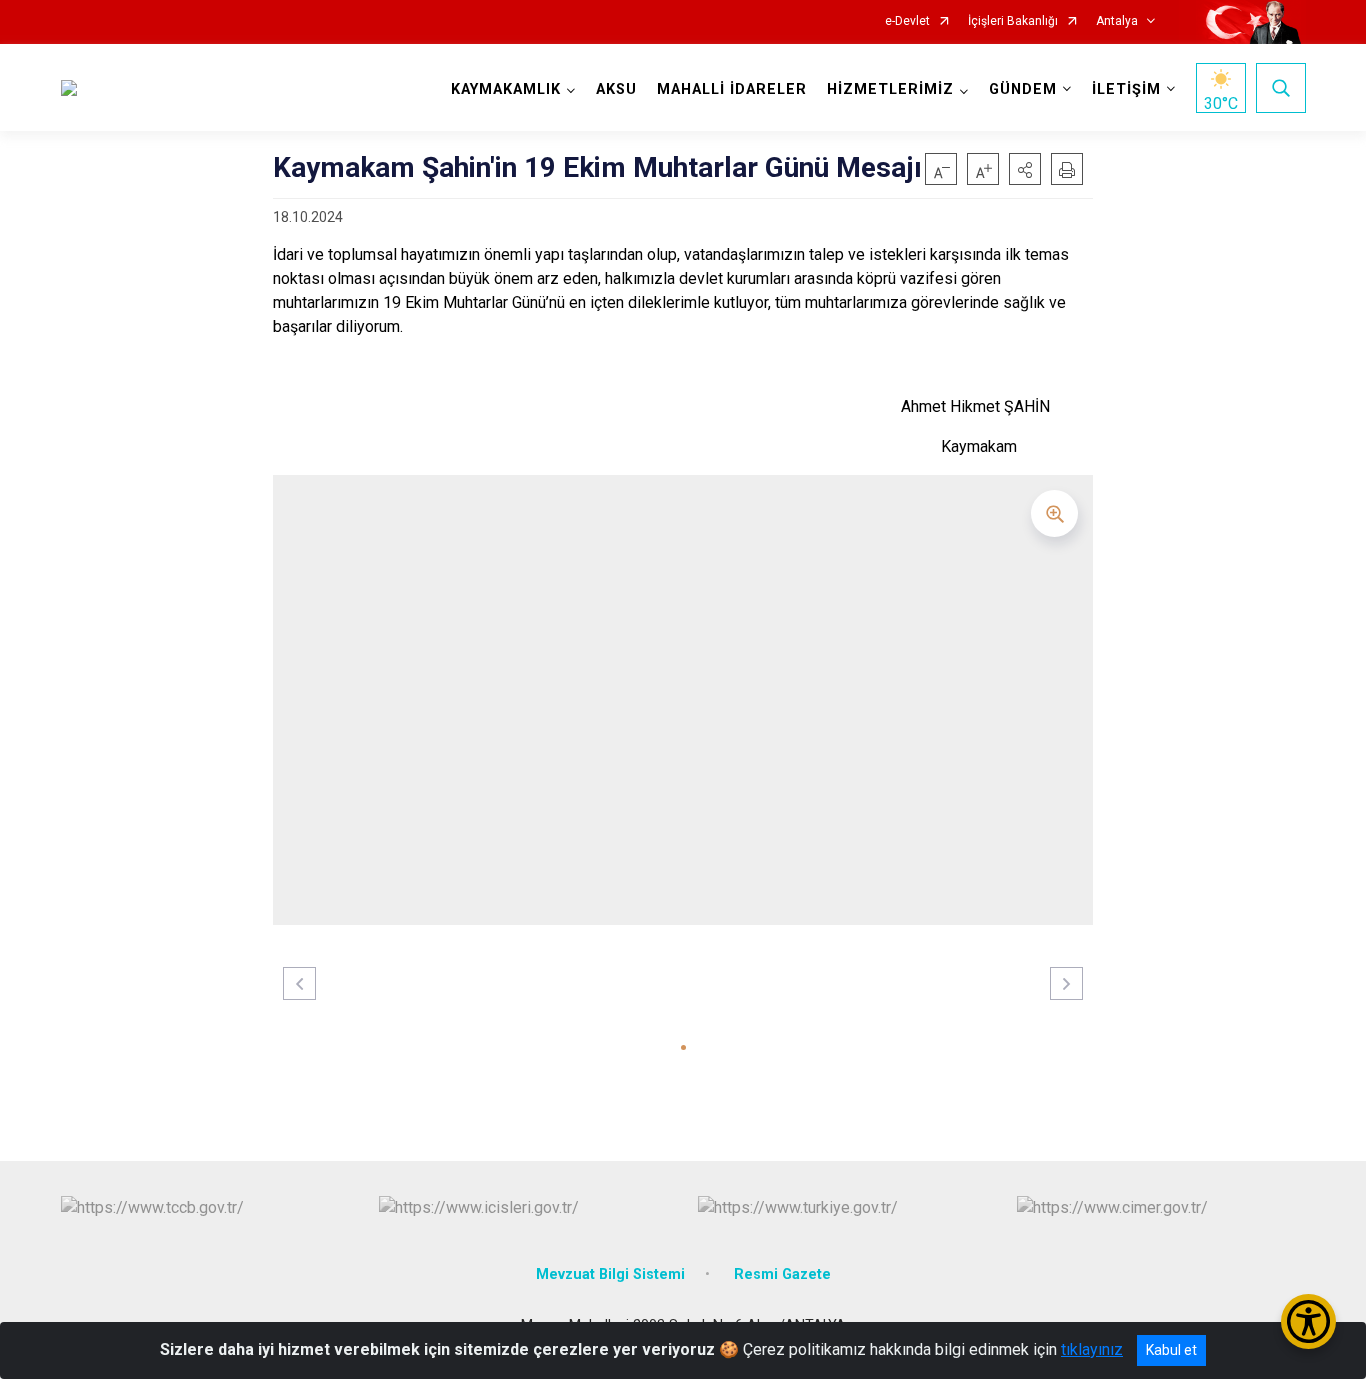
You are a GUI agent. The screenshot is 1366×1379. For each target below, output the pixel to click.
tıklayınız (1092, 1349)
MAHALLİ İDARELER (732, 89)
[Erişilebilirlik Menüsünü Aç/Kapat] (1308, 1321)
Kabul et (1171, 1350)
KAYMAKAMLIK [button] (506, 89)
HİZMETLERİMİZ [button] (890, 89)
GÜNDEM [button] (1023, 89)
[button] (1025, 169)
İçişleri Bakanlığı (1013, 21)
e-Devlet (907, 21)
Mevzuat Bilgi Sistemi (610, 1274)
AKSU (616, 89)
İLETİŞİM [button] (1126, 89)
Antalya (1117, 21)
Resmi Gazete (782, 1274)
